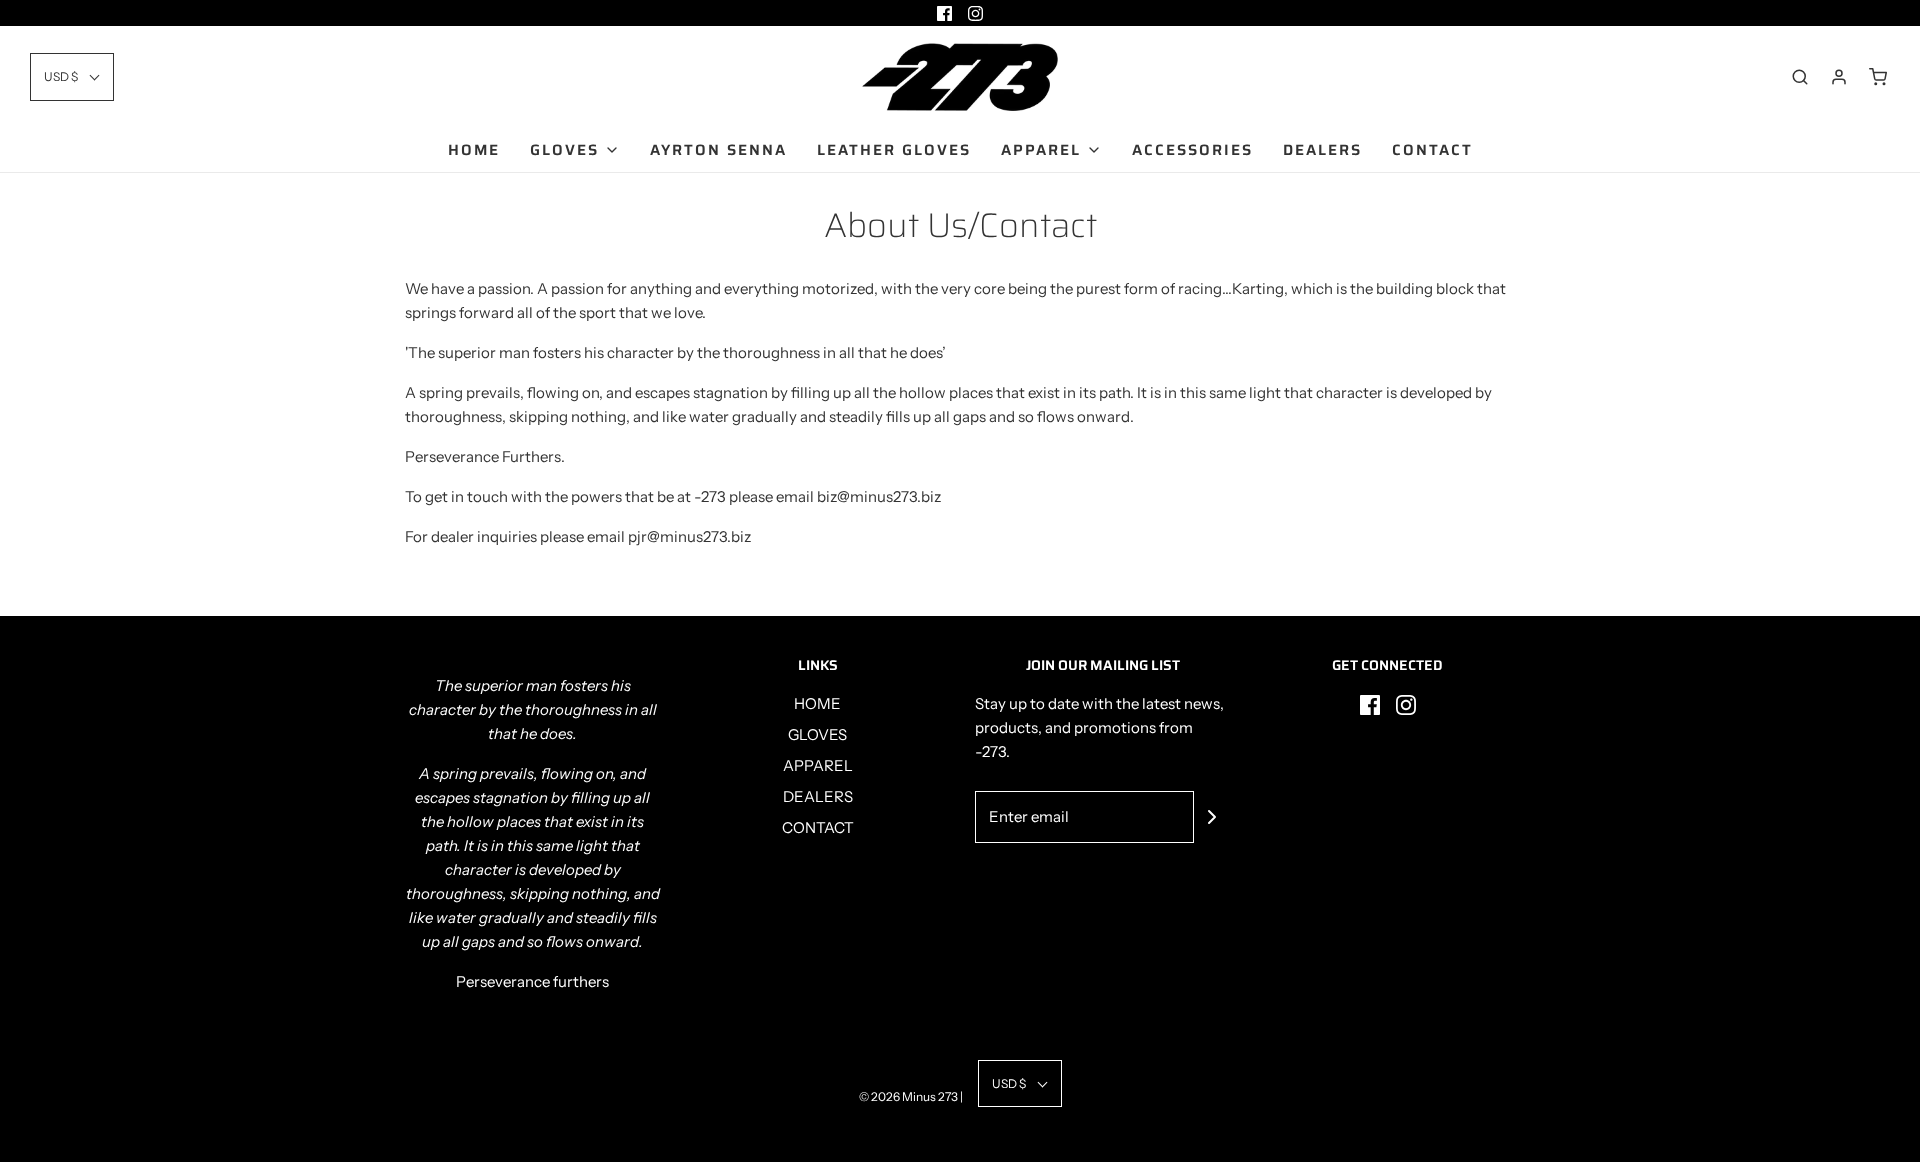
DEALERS (818, 796)
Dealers (1322, 150)
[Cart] (1878, 77)
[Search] (1800, 77)
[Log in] (1839, 77)
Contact (1432, 150)
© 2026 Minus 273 (908, 1096)
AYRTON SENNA (718, 150)
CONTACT (818, 827)
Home (474, 150)
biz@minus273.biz (879, 496)
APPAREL (818, 765)
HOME (817, 703)
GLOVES (817, 734)
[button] (72, 76)
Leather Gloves (894, 150)
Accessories (1192, 150)
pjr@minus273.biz (689, 536)
